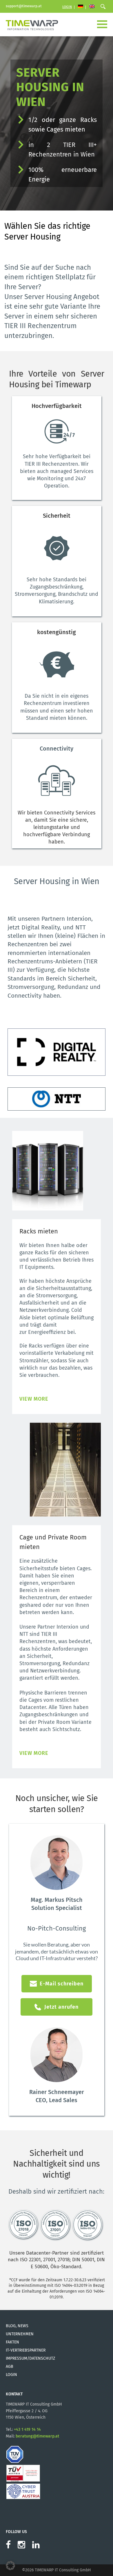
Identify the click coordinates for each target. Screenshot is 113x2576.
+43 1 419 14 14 (27, 2430)
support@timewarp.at (24, 6)
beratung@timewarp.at (37, 2436)
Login (67, 7)
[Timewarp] (32, 24)
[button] (10, 2566)
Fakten (12, 2342)
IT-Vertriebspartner (26, 2350)
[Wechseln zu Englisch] (92, 7)
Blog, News (17, 2326)
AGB (10, 2367)
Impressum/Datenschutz (30, 2358)
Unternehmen (20, 2334)
